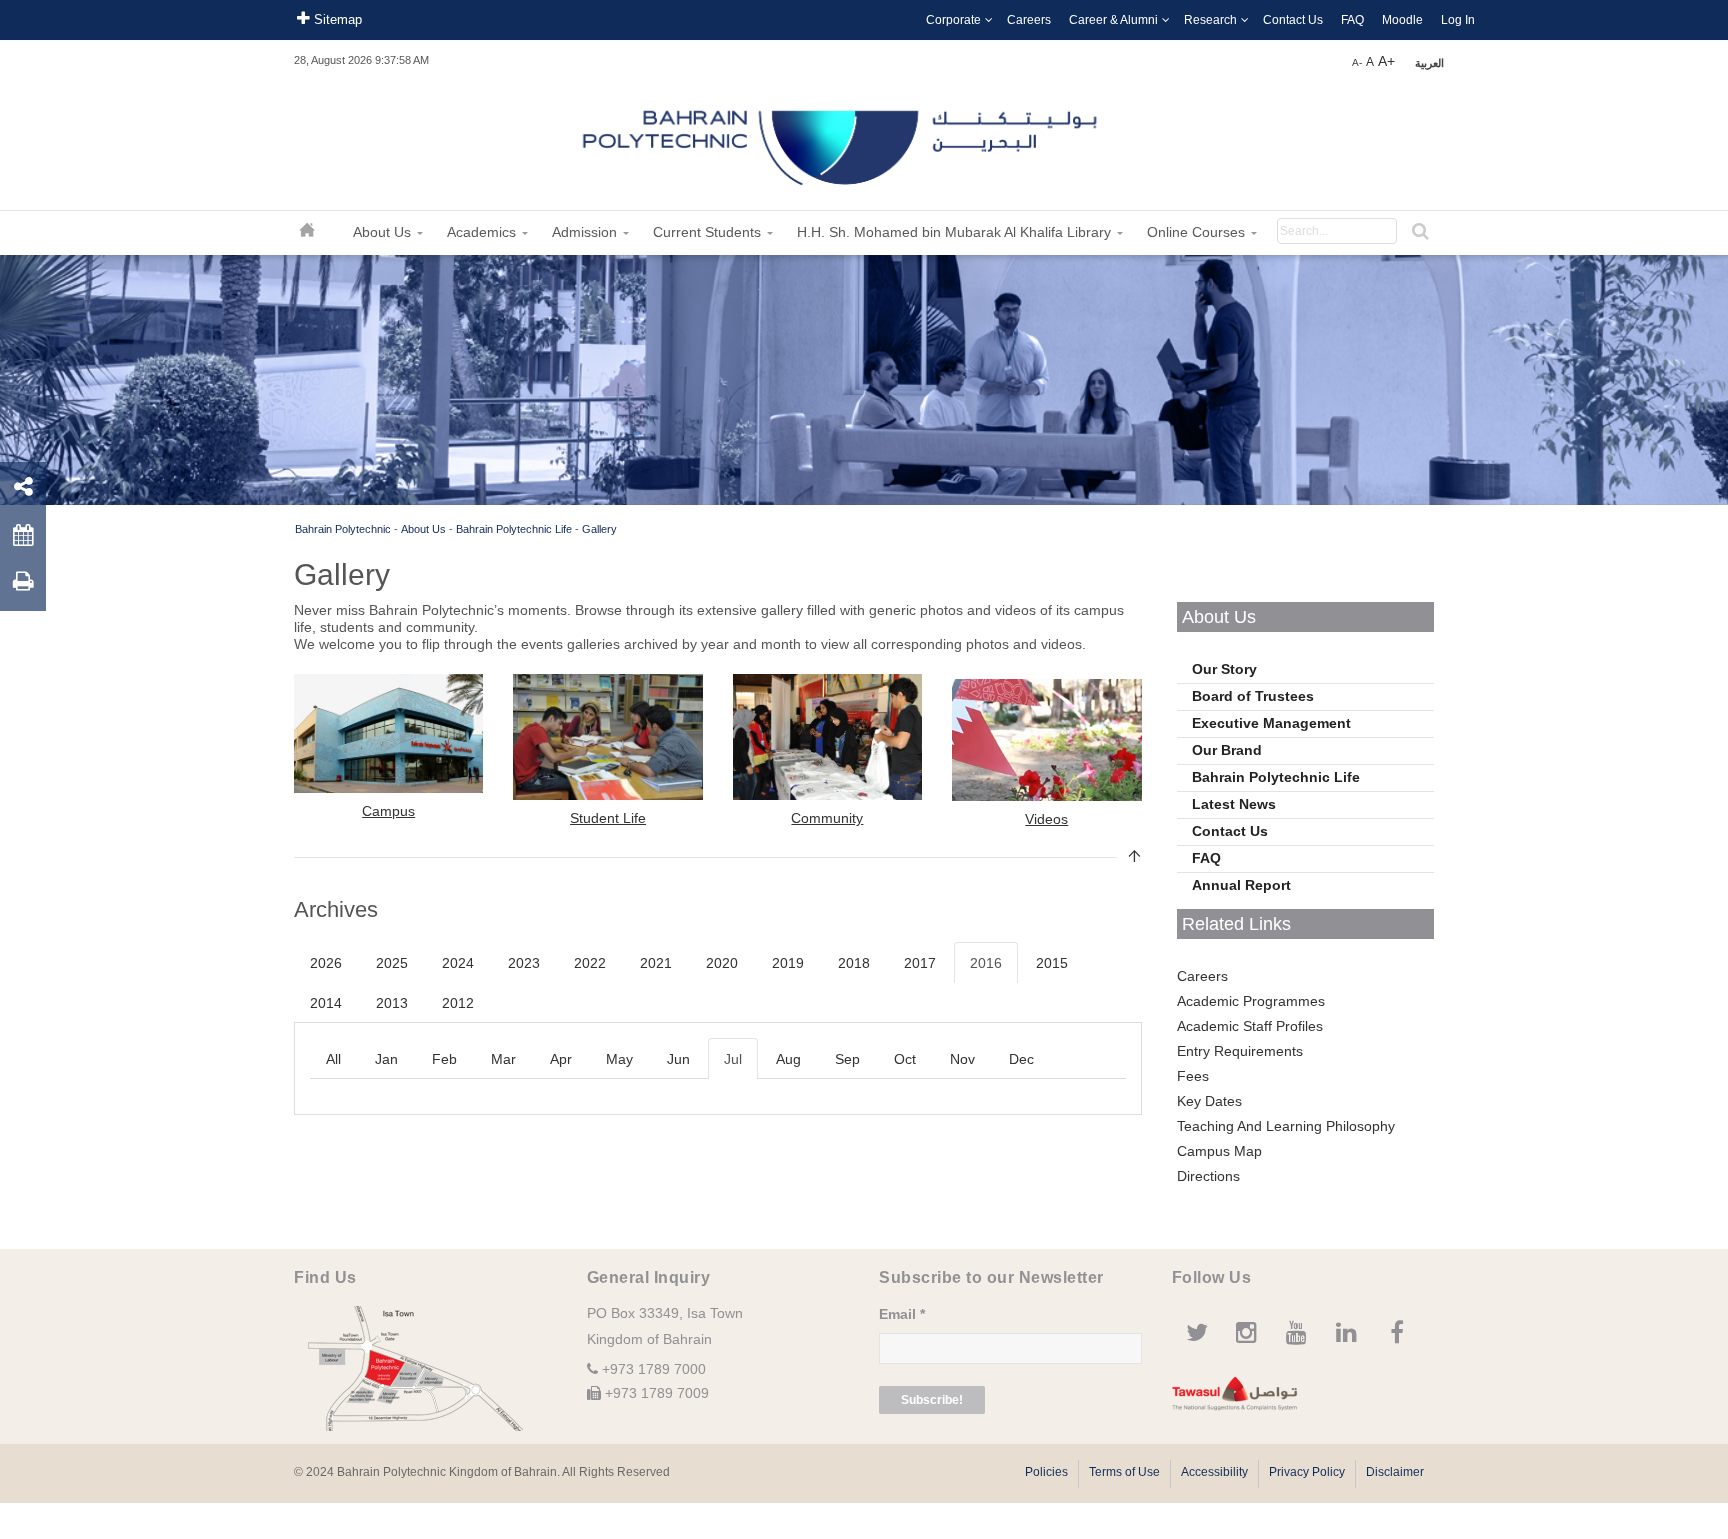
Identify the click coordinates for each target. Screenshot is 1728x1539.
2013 (392, 1003)
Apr (561, 1059)
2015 (1052, 963)
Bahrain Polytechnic (343, 529)
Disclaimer (1395, 1472)
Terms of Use (1124, 1472)
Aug (788, 1059)
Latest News (1234, 804)
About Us (423, 529)
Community (827, 818)
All (333, 1059)
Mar (503, 1059)
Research (1210, 20)
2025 (392, 963)
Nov (962, 1059)
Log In (1458, 20)
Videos (1046, 819)
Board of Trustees (1253, 696)
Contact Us (1293, 20)
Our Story (1224, 669)
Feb (444, 1059)
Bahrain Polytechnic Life (514, 529)
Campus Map (1219, 1151)
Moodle (1402, 20)
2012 (458, 1003)
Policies (1046, 1472)
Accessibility (1214, 1472)
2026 (326, 963)
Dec (1021, 1059)
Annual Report (1241, 885)
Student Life (608, 818)
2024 (458, 963)
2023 (524, 963)
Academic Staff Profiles (1250, 1026)
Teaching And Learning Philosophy (1286, 1126)
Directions (1208, 1176)
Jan (386, 1059)
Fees (1193, 1076)
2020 (722, 963)
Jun (678, 1059)
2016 (986, 963)
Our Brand (1227, 750)
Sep (847, 1059)
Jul (733, 1059)
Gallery (599, 529)
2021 (656, 963)
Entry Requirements (1240, 1051)
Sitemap (336, 19)
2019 (788, 963)
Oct (905, 1059)
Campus (388, 811)
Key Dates (1209, 1101)
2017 (920, 963)
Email (902, 1314)
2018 (854, 963)
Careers (1029, 20)
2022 (590, 963)
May (619, 1059)
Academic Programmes (1251, 1001)
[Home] (842, 140)
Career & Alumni (1113, 20)
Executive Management (1271, 723)
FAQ (1352, 20)
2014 (326, 1003)
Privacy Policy (1307, 1472)
